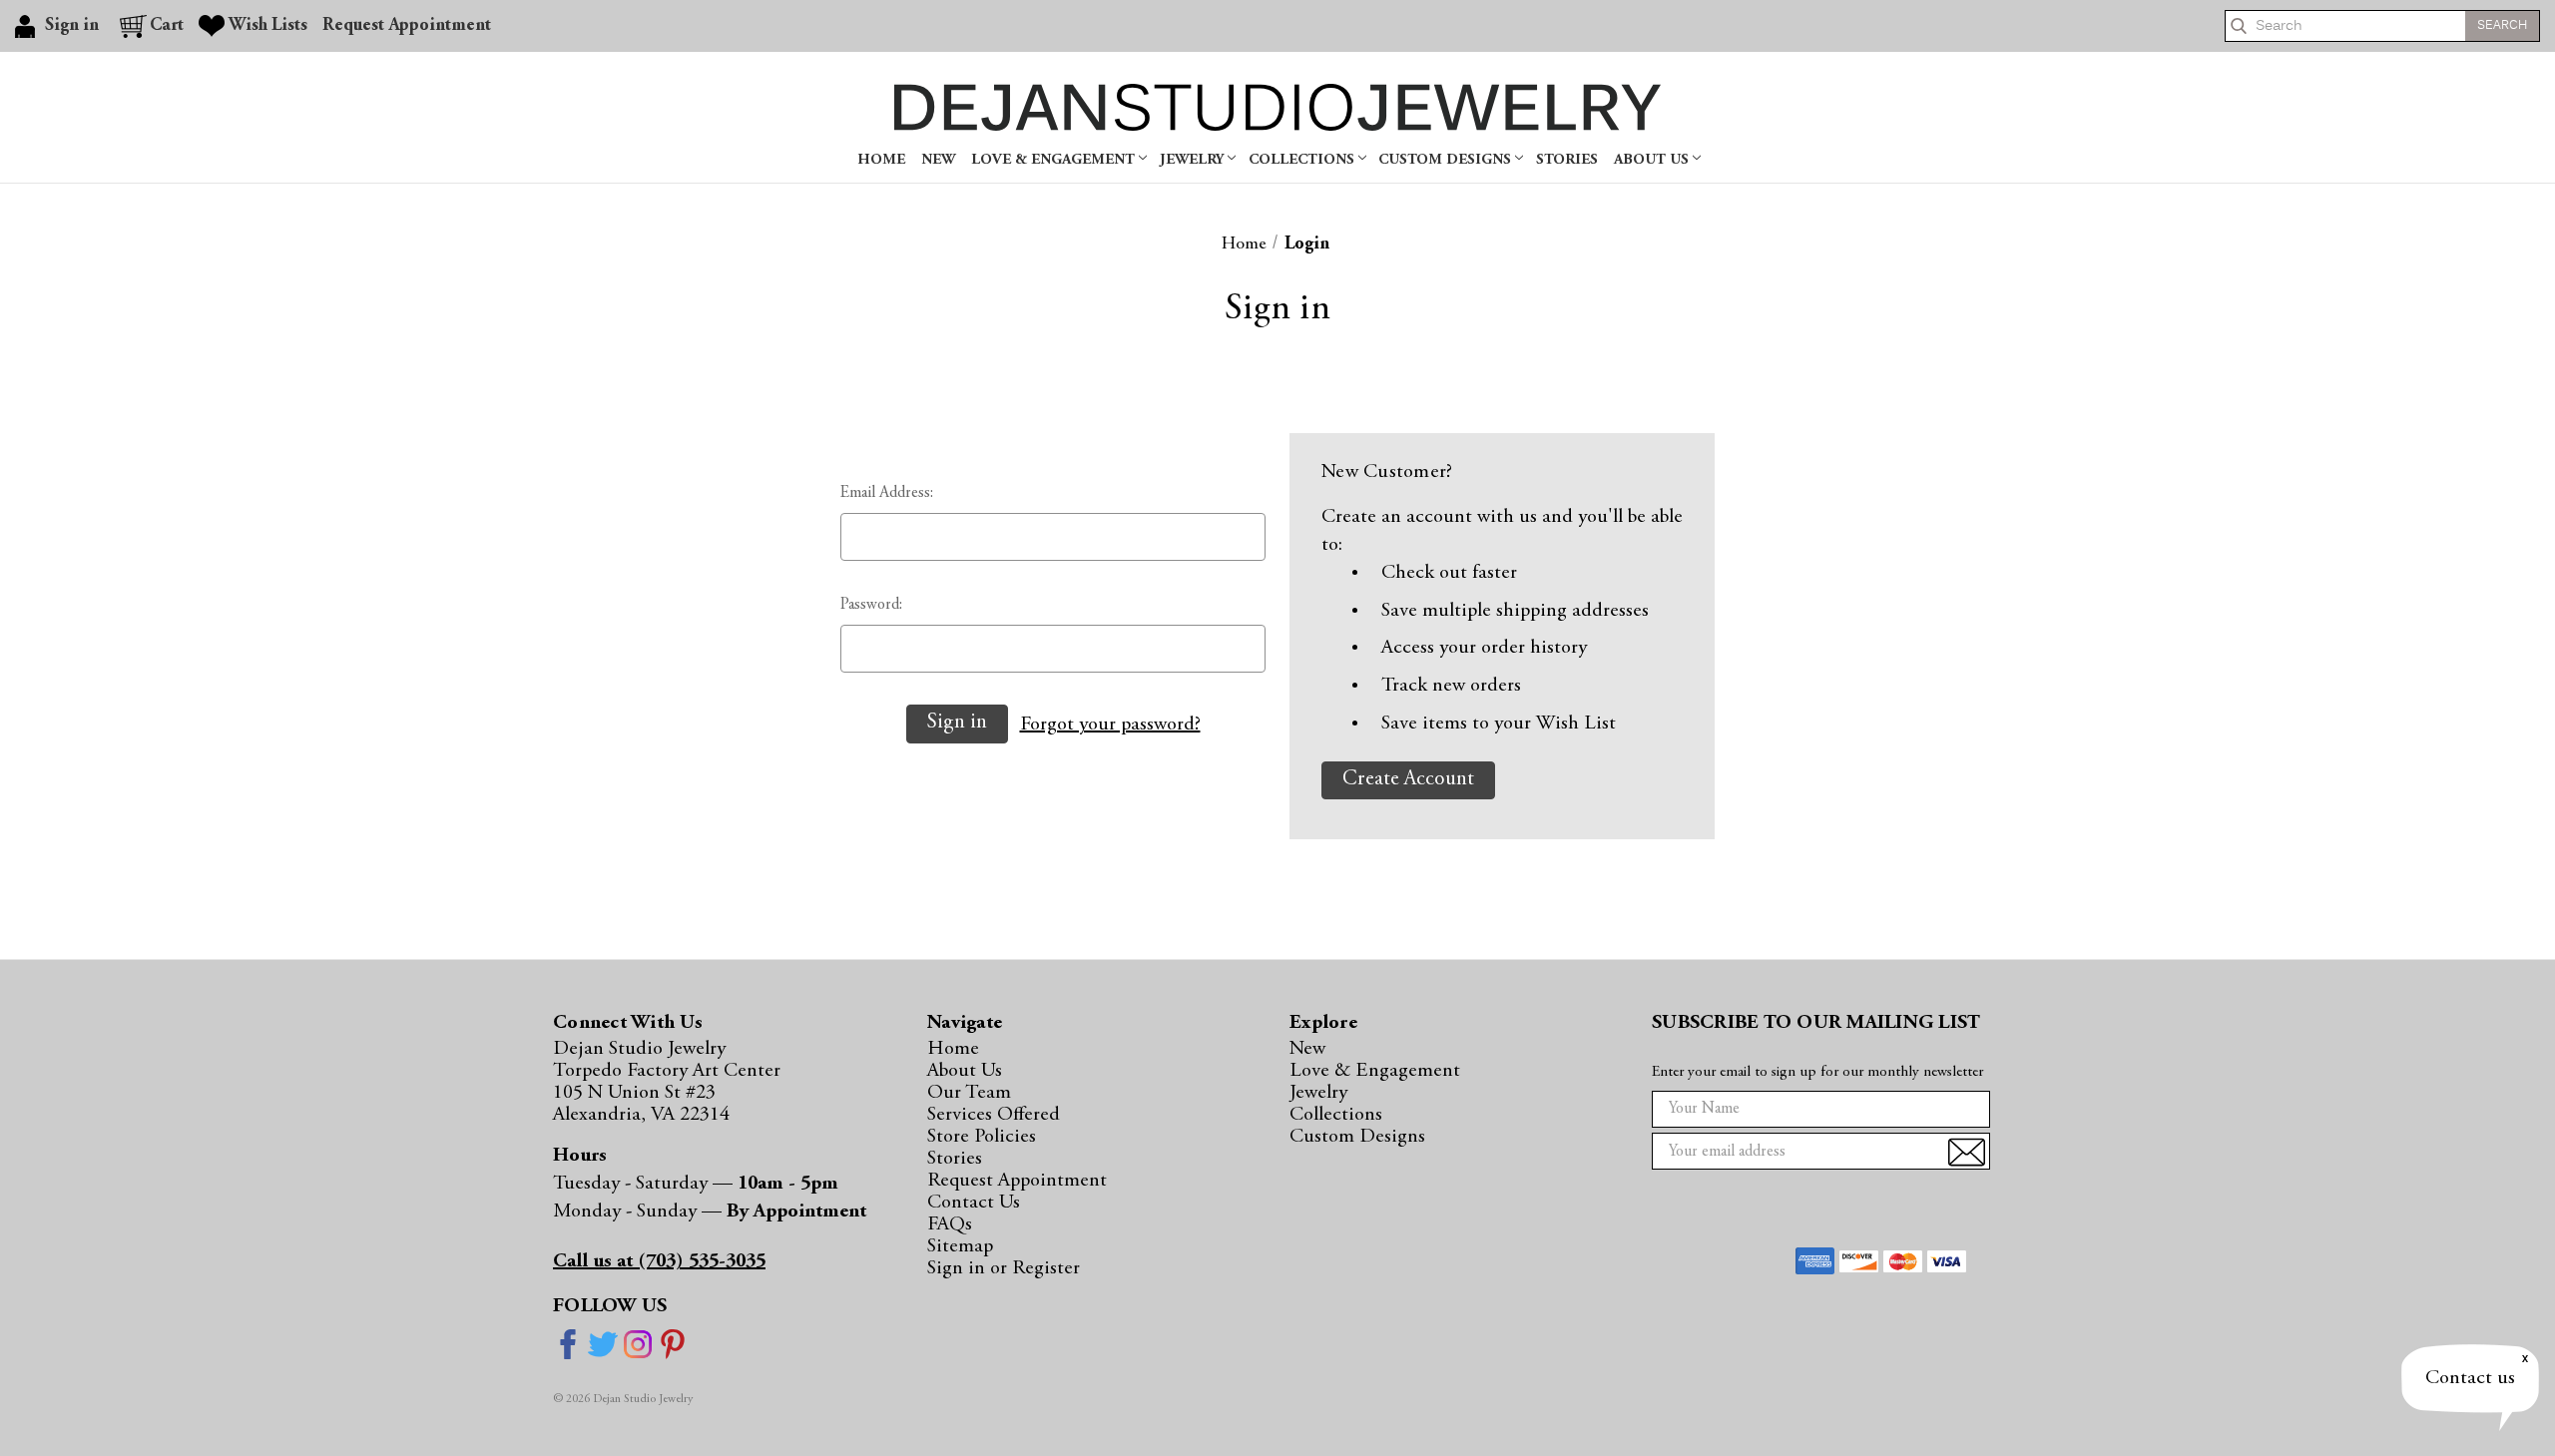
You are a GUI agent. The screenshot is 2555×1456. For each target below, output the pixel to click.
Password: (871, 605)
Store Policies (982, 1137)
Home (881, 160)
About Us (1653, 160)
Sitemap (960, 1246)
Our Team (969, 1093)
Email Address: (887, 493)
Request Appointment (407, 26)
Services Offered (994, 1115)
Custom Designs (1447, 160)
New (938, 160)
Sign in (959, 1268)
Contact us (2470, 1378)
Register (1046, 1268)
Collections (1303, 160)
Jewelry (1194, 160)
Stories (1567, 160)
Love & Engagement (1055, 160)
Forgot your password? (1110, 725)
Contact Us (974, 1203)
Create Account (1408, 780)
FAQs (950, 1224)
